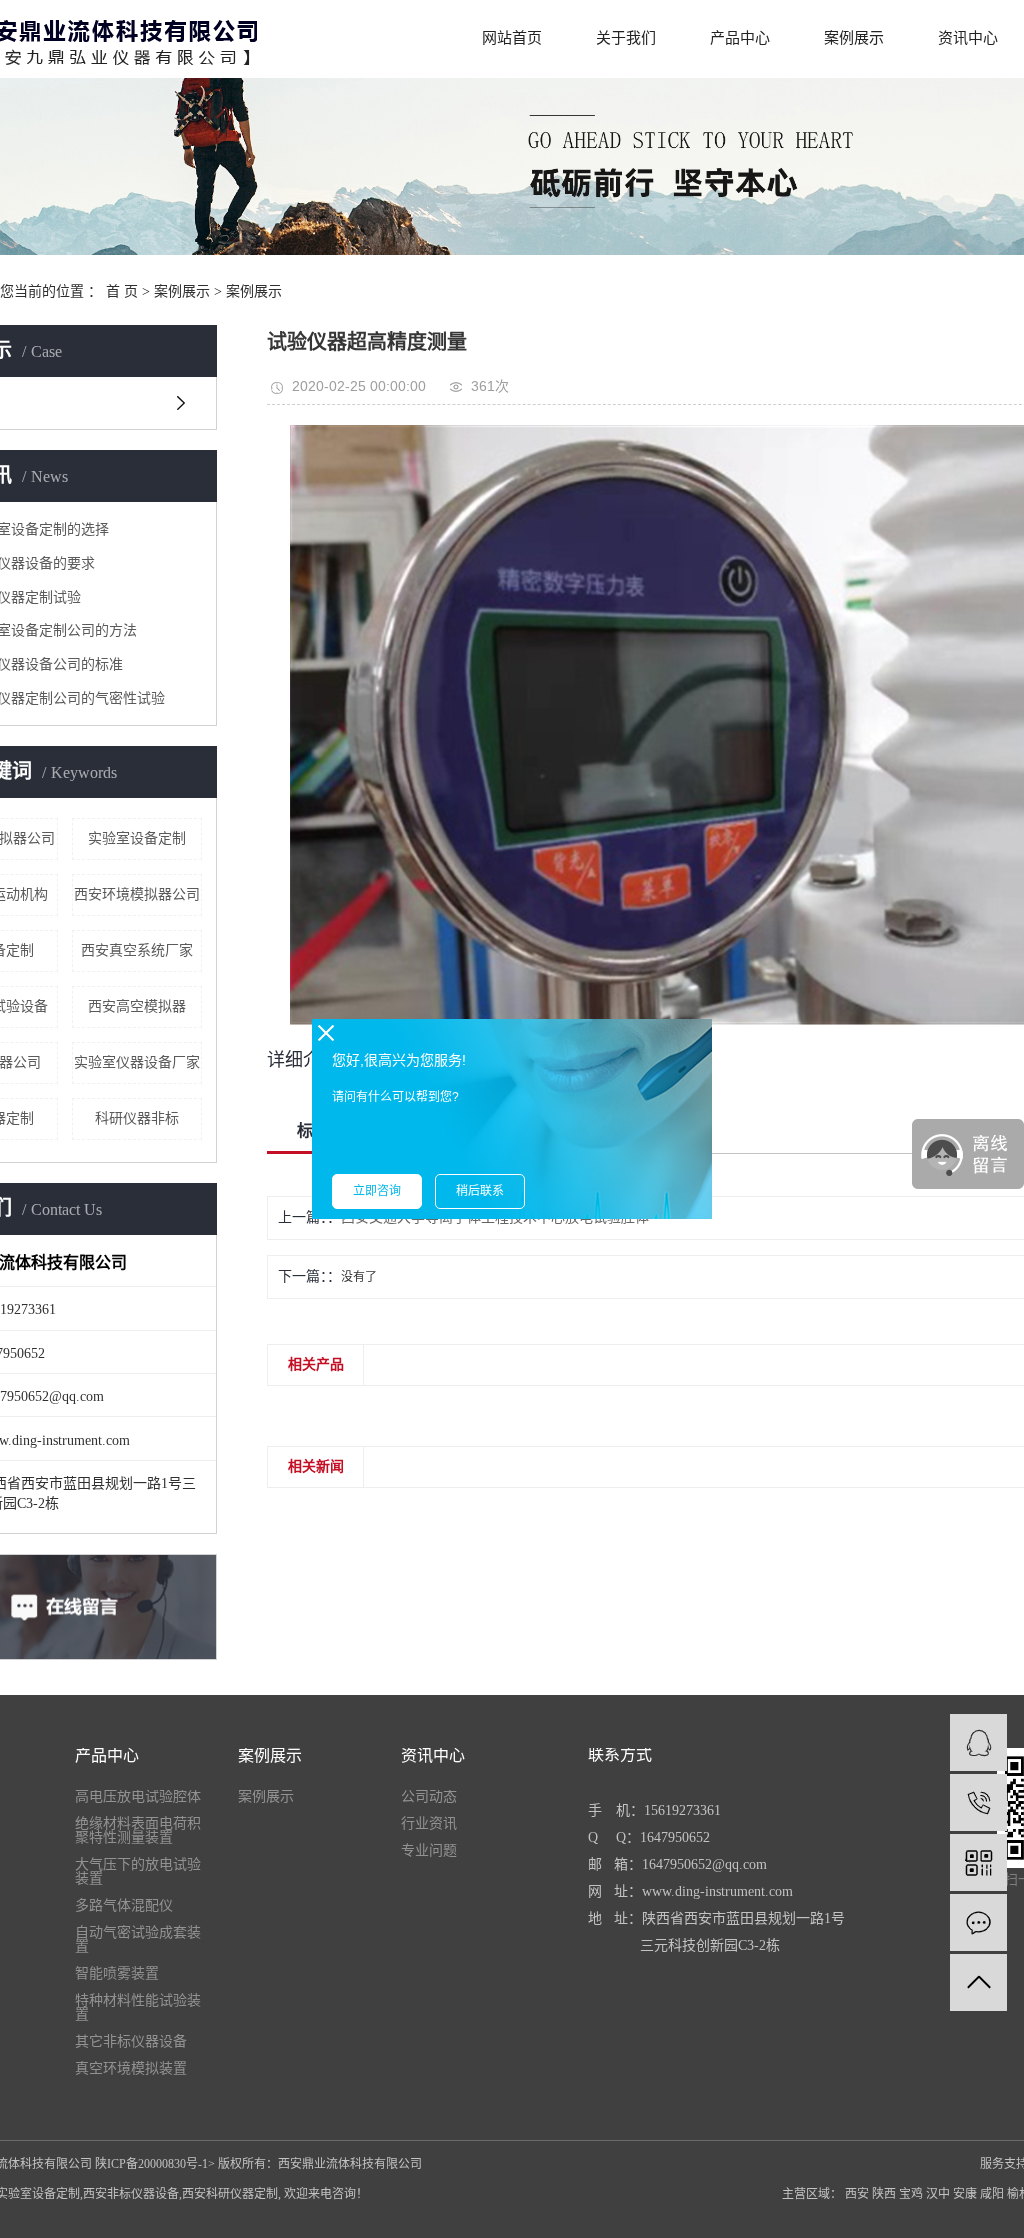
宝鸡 (911, 2194)
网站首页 (512, 38)
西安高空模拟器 (137, 1006)
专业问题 (429, 1851)
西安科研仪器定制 (230, 2194)
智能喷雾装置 (117, 1974)
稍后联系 (480, 1191)
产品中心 (740, 38)
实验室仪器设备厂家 (137, 1062)
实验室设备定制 (137, 838)
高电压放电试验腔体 (138, 1797)
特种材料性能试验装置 (138, 2008)
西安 (857, 2194)
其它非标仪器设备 (131, 2042)
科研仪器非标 (137, 1118)
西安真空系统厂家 (137, 950)
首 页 (122, 291)
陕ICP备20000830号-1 (151, 2164)
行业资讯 (429, 1824)
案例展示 (854, 38)
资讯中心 (968, 38)
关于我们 (626, 38)
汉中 (938, 2194)
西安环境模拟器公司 (137, 894)
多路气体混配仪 (124, 1906)
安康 (965, 2194)
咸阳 (992, 2194)
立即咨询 (377, 1191)
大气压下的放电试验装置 (138, 1872)
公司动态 (429, 1797)
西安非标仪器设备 (131, 2194)
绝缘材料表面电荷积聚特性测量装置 (138, 1831)
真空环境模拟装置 (131, 2069)
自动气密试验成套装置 (138, 1940)
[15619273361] (978, 1802)
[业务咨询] (978, 1742)
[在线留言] (978, 1922)
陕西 (884, 2194)
